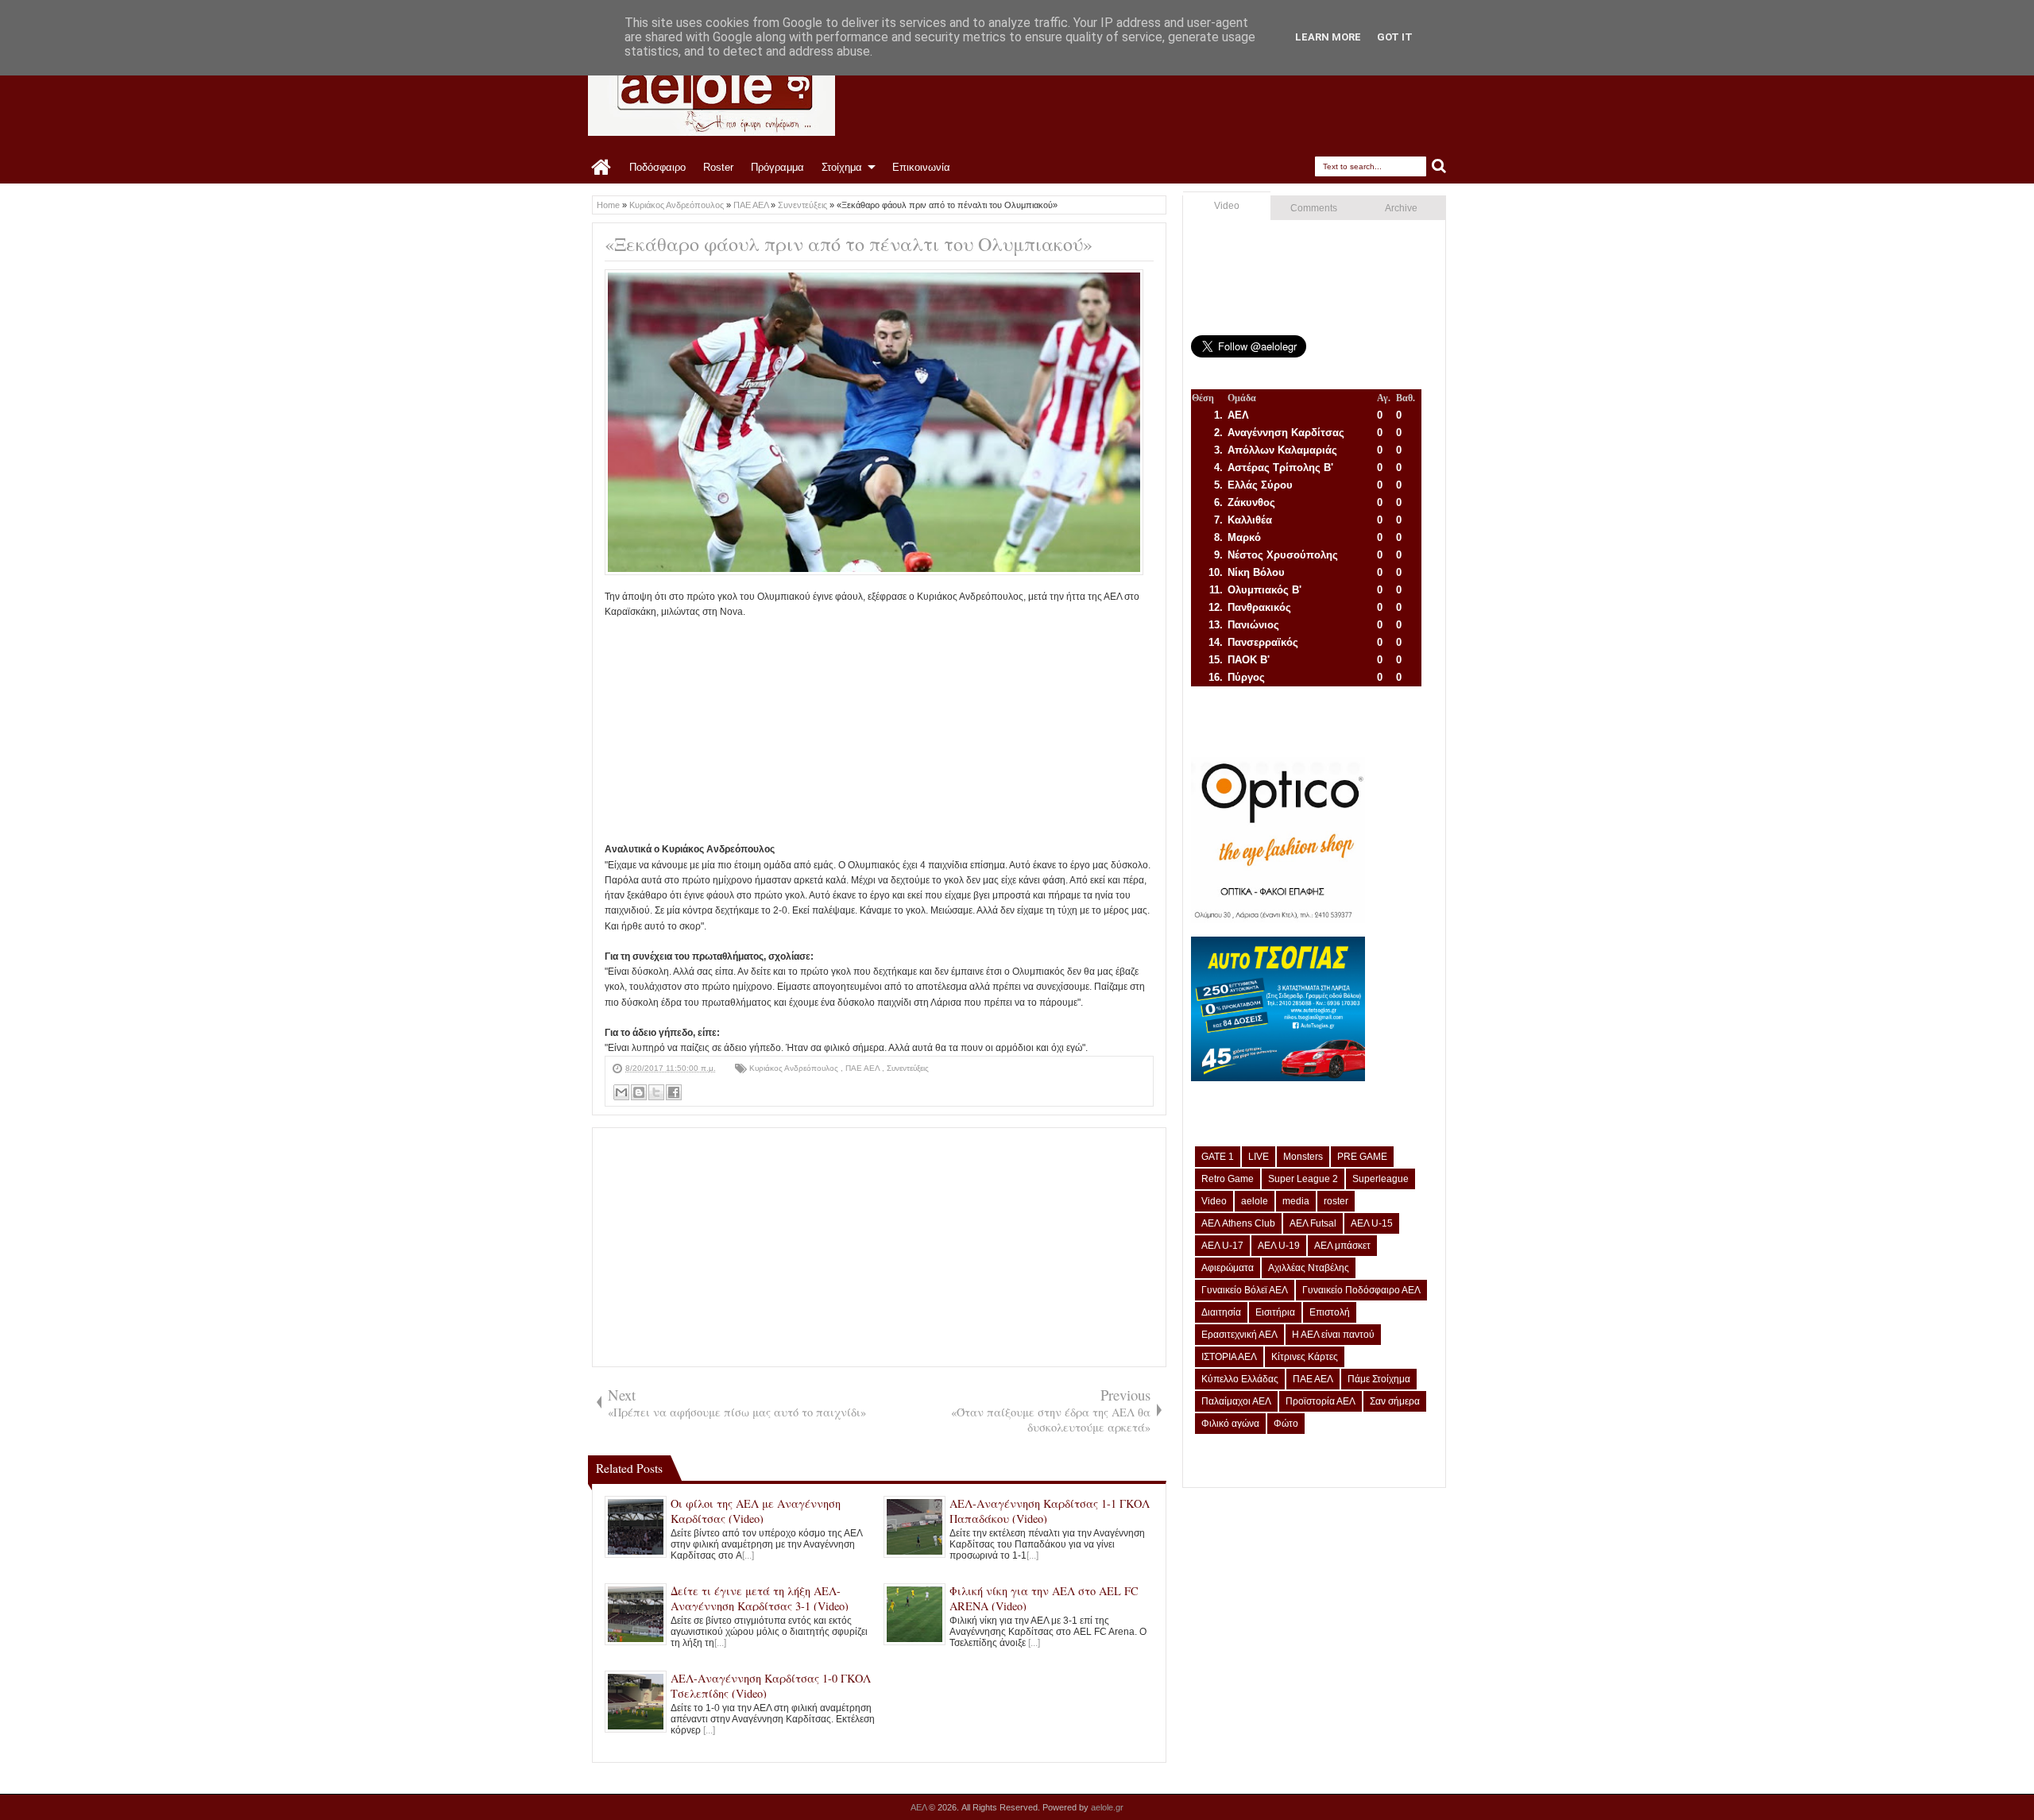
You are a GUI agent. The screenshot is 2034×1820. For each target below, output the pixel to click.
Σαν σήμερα (1395, 1401)
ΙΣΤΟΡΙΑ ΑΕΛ (1229, 1357)
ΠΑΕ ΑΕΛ (864, 1068)
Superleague (1380, 1179)
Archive (1401, 208)
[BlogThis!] (639, 1092)
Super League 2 (1303, 1179)
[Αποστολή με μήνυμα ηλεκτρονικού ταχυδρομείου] (621, 1092)
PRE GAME (1362, 1157)
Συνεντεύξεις (908, 1068)
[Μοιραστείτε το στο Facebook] (674, 1092)
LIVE (1259, 1157)
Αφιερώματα (1228, 1268)
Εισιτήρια (1275, 1312)
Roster (718, 167)
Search (1439, 166)
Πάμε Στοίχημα (1379, 1379)
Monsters (1303, 1157)
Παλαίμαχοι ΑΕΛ (1236, 1401)
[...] (748, 1555)
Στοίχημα (842, 167)
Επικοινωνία (921, 167)
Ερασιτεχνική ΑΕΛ (1239, 1335)
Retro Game (1228, 1179)
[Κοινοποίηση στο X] (656, 1092)
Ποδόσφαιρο (657, 167)
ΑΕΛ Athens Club (1238, 1223)
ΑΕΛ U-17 (1222, 1246)
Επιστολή (1330, 1312)
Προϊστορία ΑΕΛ (1321, 1401)
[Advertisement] (879, 731)
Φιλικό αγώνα (1230, 1424)
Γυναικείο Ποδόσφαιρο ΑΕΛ (1361, 1290)
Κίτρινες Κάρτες (1305, 1357)
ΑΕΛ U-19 (1279, 1246)
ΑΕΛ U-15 (1372, 1223)
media (1296, 1201)
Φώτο (1286, 1424)
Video (1227, 206)
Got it (1395, 37)
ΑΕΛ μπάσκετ (1342, 1246)
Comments (1314, 208)
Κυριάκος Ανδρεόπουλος (795, 1068)
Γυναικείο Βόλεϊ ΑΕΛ (1245, 1290)
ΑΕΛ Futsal (1313, 1223)
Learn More (1328, 37)
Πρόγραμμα (777, 167)
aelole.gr (1107, 1807)
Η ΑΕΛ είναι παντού (1333, 1335)
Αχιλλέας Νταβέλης (1309, 1268)
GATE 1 (1218, 1157)
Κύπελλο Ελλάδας (1240, 1379)
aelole (1255, 1201)
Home (602, 168)
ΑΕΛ (920, 1807)
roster (1336, 1201)
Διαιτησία (1221, 1312)
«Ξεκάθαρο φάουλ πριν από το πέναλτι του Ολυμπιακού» (849, 244)
